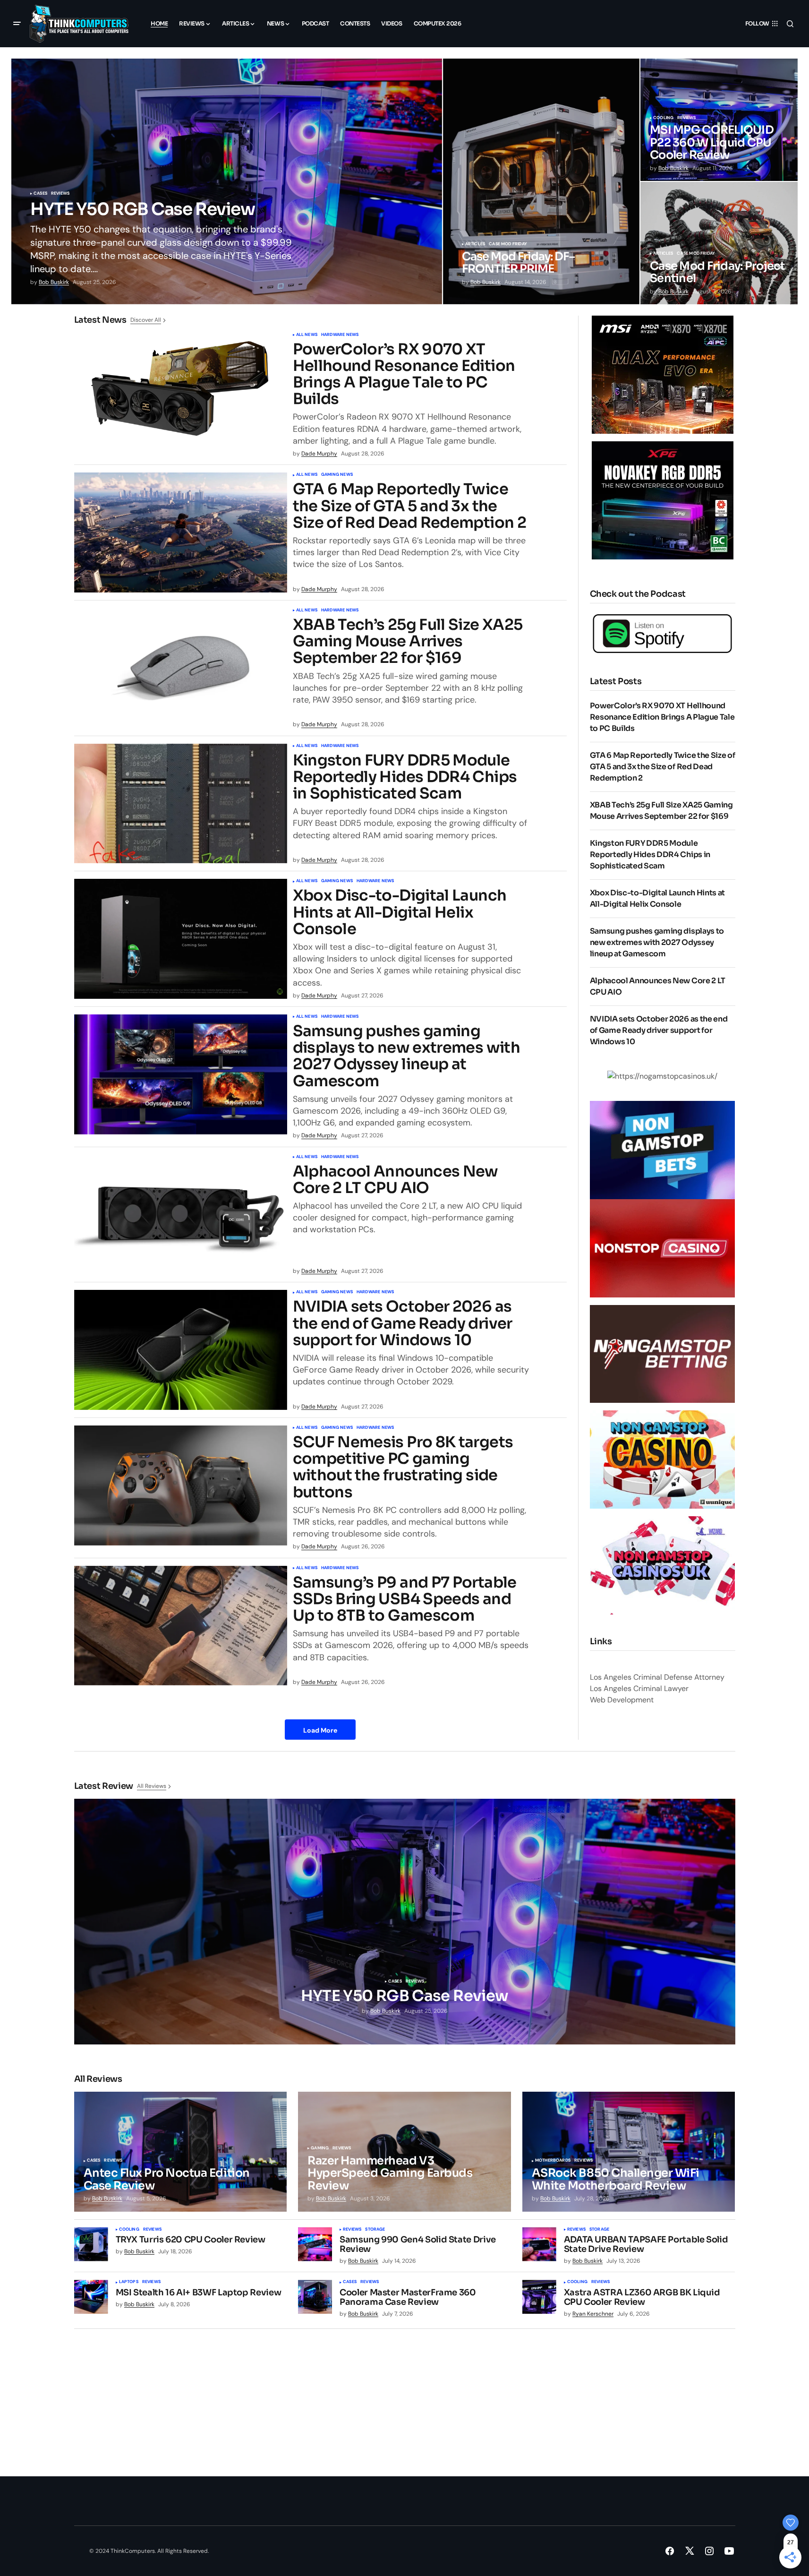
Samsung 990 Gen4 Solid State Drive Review (418, 2245)
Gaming (320, 2148)
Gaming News (337, 475)
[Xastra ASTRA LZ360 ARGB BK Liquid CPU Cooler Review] (539, 2297)
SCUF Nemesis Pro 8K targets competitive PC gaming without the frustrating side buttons (403, 1467)
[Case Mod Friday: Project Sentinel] (719, 243)
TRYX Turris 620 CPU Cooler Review (191, 2240)
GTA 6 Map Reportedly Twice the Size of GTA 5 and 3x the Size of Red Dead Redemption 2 (409, 506)
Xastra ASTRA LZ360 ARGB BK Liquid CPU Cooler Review (642, 2298)
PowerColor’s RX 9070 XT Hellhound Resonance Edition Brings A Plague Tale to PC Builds (404, 374)
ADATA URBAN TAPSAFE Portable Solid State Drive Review (646, 2245)
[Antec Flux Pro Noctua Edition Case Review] (181, 2152)
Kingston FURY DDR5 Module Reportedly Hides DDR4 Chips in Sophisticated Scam (405, 777)
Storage (375, 2230)
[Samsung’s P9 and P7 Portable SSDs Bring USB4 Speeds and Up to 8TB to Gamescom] (181, 1626)
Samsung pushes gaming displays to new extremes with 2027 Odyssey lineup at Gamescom (406, 1056)
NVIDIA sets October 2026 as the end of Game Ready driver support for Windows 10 (403, 1323)
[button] (17, 24)
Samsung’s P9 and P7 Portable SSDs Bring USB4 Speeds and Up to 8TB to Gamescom (405, 1599)
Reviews (60, 194)
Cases (40, 194)
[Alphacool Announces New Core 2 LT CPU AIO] (181, 1215)
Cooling (663, 118)
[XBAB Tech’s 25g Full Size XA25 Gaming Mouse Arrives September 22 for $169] (181, 668)
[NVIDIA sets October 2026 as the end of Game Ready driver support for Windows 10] (181, 1350)
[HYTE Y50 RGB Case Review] (227, 181)
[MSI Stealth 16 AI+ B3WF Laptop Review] (91, 2297)
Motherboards (553, 2161)
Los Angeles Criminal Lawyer (639, 1688)
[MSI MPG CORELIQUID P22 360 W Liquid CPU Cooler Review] (719, 120)
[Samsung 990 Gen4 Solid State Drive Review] (315, 2244)
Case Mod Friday (508, 244)
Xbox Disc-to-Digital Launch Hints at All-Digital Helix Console (400, 912)
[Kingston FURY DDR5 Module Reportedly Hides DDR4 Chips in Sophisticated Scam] (181, 804)
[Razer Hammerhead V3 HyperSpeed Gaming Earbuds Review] (404, 2152)
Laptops (129, 2282)
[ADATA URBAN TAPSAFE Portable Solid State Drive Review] (539, 2244)
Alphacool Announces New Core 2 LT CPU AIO (396, 1180)
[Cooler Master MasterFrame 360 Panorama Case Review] (315, 2297)
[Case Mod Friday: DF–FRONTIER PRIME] (541, 181)
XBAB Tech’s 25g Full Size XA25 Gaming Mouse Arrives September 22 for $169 (408, 642)
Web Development (622, 1700)
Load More (320, 1730)
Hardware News (340, 335)
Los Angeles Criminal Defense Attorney (657, 1677)
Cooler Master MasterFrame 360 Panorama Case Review (408, 2298)
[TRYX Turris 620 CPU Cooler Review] (91, 2244)
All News (307, 335)
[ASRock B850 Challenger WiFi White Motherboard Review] (629, 2152)
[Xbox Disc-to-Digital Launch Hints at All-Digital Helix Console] (181, 939)
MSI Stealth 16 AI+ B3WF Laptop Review (199, 2293)
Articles (475, 244)
